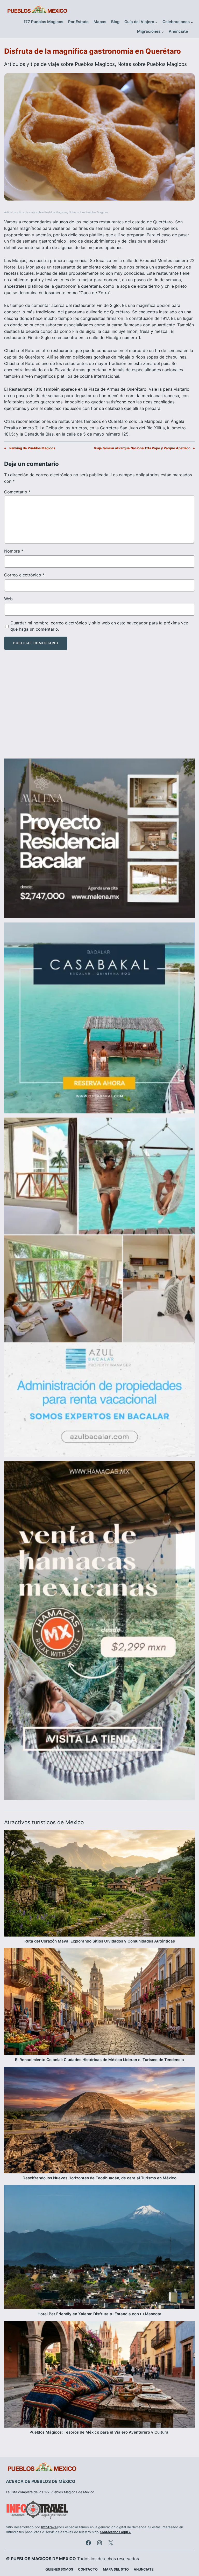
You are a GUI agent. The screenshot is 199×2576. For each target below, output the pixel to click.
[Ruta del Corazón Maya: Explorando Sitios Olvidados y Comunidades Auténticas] (99, 1884)
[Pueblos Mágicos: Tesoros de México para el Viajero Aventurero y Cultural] (99, 2375)
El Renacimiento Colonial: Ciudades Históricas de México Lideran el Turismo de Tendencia (99, 2060)
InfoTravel (49, 2527)
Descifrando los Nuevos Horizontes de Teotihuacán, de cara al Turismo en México (99, 2178)
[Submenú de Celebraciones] (192, 22)
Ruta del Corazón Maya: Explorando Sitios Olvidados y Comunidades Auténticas (100, 1941)
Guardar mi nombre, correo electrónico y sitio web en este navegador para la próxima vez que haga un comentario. (99, 626)
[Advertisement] (99, 709)
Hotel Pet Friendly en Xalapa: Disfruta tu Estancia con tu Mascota (99, 2314)
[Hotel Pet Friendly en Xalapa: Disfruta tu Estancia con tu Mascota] (99, 2248)
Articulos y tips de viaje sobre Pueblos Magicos (59, 64)
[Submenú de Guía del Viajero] (156, 22)
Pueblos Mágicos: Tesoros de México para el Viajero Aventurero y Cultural (99, 2432)
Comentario (17, 492)
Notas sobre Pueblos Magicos (152, 64)
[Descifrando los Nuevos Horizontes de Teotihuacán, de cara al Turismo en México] (99, 2121)
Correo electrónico (24, 575)
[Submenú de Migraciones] (163, 32)
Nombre (14, 551)
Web (8, 599)
